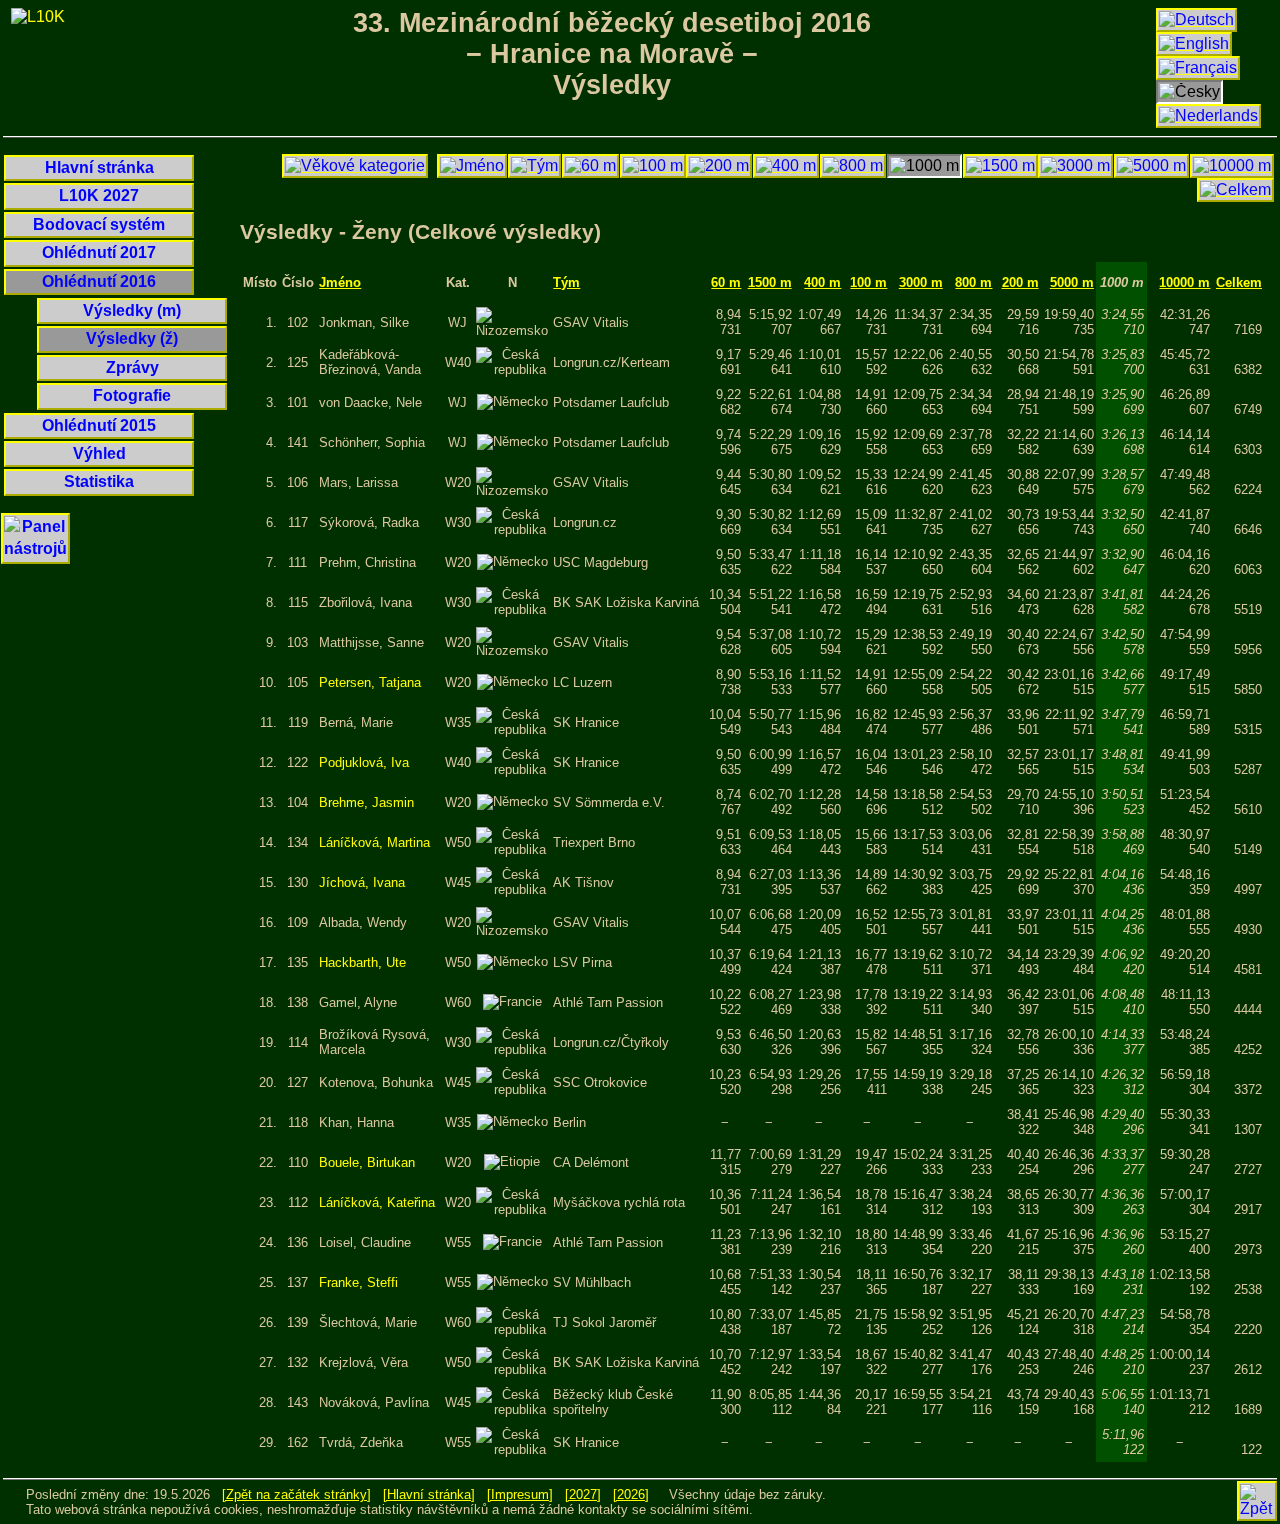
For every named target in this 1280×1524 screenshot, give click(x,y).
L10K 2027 (99, 195)
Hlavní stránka (99, 167)
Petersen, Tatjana (370, 682)
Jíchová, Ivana (362, 882)
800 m (973, 282)
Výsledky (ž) (132, 338)
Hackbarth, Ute (362, 962)
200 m (1020, 282)
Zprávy (132, 367)
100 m (868, 282)
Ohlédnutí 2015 (99, 425)
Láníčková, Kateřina (377, 1202)
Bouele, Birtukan (367, 1162)
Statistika (99, 481)
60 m (726, 282)
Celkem (1239, 282)
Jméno (340, 282)
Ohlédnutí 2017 (99, 252)
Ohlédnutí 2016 (99, 281)
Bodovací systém (99, 224)
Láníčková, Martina (374, 842)
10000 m (1184, 282)
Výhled (99, 453)
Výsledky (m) (132, 310)
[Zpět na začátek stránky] (296, 1494)
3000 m (921, 282)
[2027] (583, 1494)
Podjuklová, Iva (364, 762)
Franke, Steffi (358, 1282)
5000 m (1072, 282)
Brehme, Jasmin (366, 802)
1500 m (770, 282)
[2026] (631, 1494)
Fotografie (132, 395)
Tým (566, 282)
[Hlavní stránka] (429, 1494)
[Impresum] (520, 1494)
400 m (822, 282)
